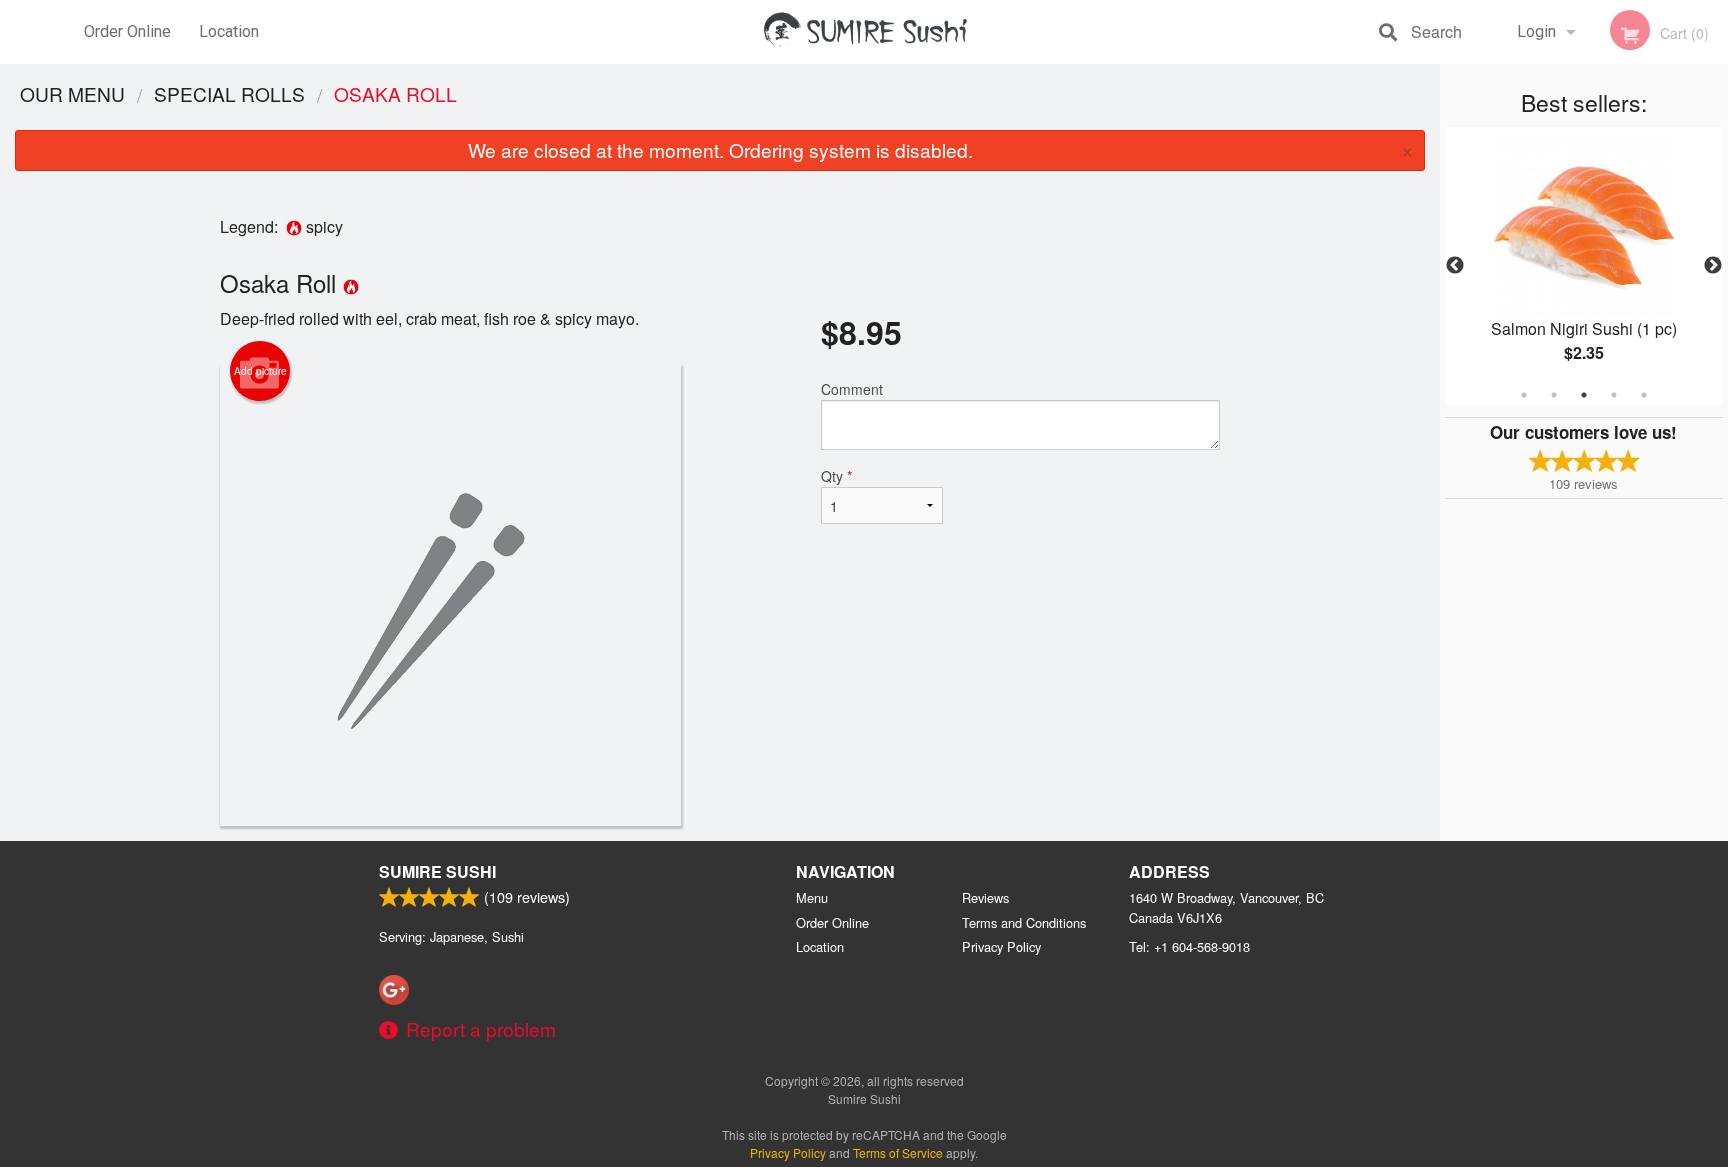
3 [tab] (1584, 395)
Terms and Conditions (1024, 922)
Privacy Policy (1001, 946)
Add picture (260, 371)
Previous (1455, 266)
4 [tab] (1614, 395)
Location (229, 31)
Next (1713, 266)
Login (1536, 31)
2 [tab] (1554, 395)
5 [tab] (1644, 395)
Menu (812, 897)
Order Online (127, 31)
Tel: (1189, 946)
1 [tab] (1524, 395)
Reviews (985, 897)
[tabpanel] (1584, 266)
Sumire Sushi (437, 871)
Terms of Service (898, 1152)
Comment (852, 389)
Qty (836, 476)
